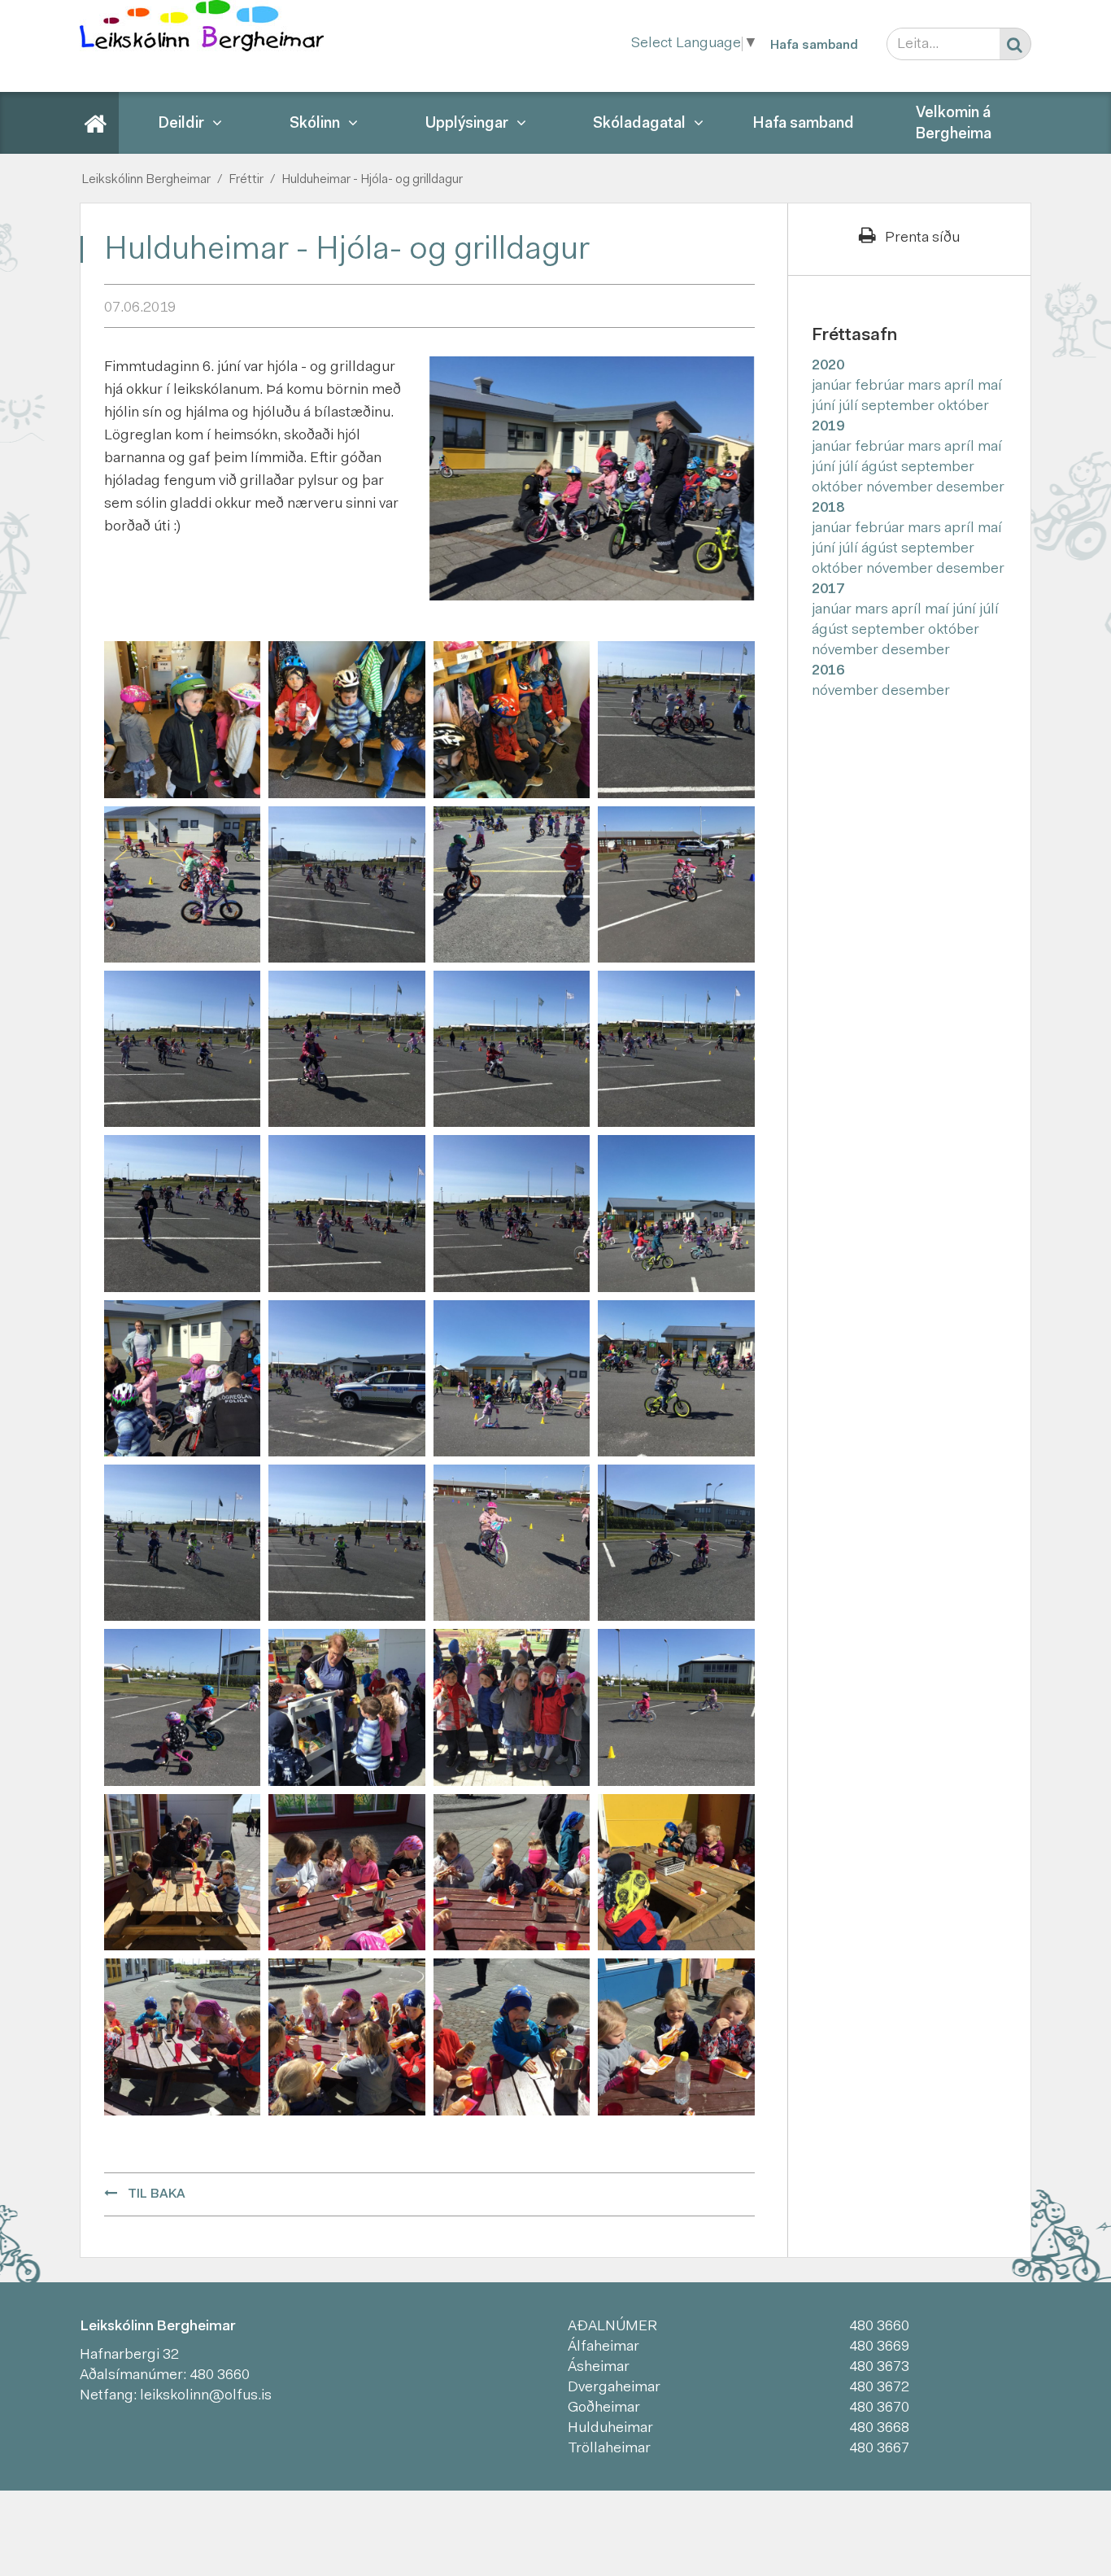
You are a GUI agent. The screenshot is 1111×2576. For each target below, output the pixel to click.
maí (990, 386)
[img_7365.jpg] (346, 1708)
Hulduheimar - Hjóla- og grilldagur (372, 180)
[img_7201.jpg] (182, 1708)
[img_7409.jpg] (676, 2037)
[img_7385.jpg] (512, 1708)
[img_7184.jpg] (676, 1378)
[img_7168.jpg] (182, 1214)
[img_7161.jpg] (676, 884)
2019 (828, 427)
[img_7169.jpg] (346, 1214)
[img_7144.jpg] (346, 720)
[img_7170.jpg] (512, 1214)
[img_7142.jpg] (182, 720)
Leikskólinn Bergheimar (146, 180)
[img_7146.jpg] (512, 720)
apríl (961, 386)
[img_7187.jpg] (346, 1543)
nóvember (901, 488)
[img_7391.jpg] (182, 1872)
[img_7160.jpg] (512, 884)
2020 (828, 366)
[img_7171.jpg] (676, 1214)
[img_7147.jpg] (676, 720)
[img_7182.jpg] (512, 1378)
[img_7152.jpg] (346, 884)
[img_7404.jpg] (346, 2037)
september (900, 407)
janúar (833, 386)
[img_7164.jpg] (346, 1050)
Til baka (157, 2194)
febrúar (881, 386)
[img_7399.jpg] (512, 1872)
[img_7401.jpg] (676, 1872)
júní (825, 407)
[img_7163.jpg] (182, 1050)
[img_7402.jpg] (182, 2037)
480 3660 (220, 2376)
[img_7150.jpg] (182, 884)
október (963, 407)
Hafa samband (814, 46)
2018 (828, 509)
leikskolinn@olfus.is (206, 2396)
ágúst (881, 468)
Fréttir (246, 180)
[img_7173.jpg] (182, 1378)
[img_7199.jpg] (676, 1543)
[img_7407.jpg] (512, 2037)
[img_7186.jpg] (182, 1543)
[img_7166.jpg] (676, 1050)
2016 (828, 671)
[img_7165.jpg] (512, 1050)
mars (926, 386)
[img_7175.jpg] (346, 1378)
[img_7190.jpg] (676, 1708)
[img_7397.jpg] (346, 1872)
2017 (828, 590)
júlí (850, 407)
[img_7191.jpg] (512, 1543)
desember (970, 488)
